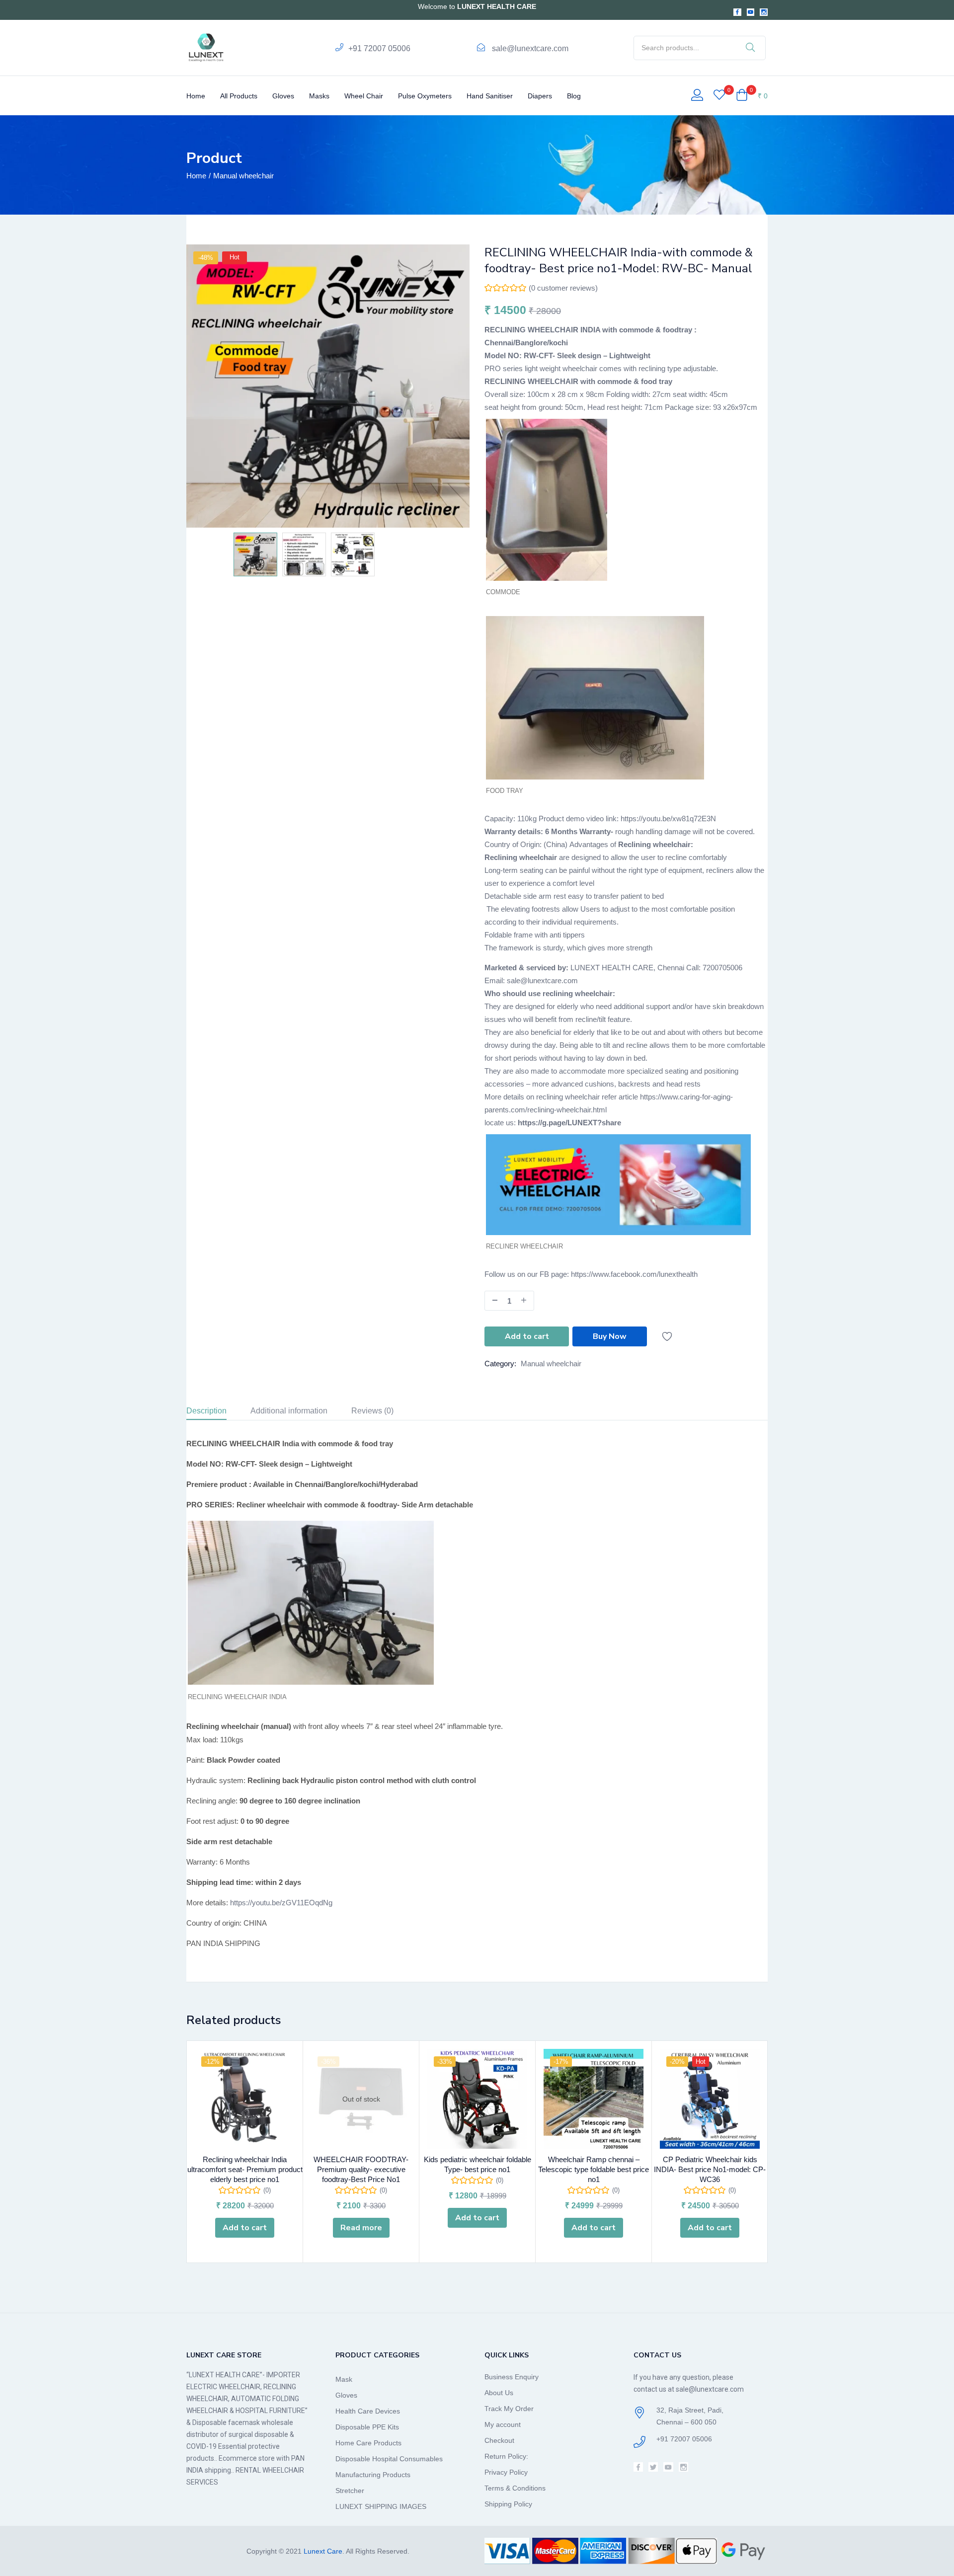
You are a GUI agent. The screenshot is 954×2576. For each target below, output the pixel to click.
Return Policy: (506, 2456)
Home (196, 96)
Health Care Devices (368, 2411)
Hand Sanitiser (490, 96)
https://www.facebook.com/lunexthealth (634, 1274)
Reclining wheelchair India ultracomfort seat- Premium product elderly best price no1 (245, 2169)
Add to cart (527, 1336)
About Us (499, 2393)
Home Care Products (368, 2443)
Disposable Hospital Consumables (389, 2459)
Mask (344, 2379)
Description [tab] (206, 1411)
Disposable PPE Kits (367, 2427)
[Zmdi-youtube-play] (751, 12)
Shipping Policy (508, 2504)
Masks (319, 96)
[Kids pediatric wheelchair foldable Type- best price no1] (477, 2099)
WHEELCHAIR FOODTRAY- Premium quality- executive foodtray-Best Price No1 (361, 2169)
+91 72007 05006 (379, 48)
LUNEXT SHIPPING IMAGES (381, 2506)
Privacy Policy (506, 2472)
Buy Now (610, 1336)
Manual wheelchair (243, 176)
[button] (752, 96)
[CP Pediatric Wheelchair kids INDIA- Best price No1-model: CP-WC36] (710, 2099)
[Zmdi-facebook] (737, 12)
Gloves (283, 96)
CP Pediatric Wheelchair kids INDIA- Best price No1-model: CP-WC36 (710, 2169)
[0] (719, 96)
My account (503, 2424)
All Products (239, 96)
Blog (574, 96)
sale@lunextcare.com (530, 48)
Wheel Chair (364, 96)
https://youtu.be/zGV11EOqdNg (281, 1903)
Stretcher (350, 2491)
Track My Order (509, 2409)
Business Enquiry (512, 2377)
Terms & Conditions (515, 2488)
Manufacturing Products (373, 2475)
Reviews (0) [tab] (372, 1411)
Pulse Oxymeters (425, 96)
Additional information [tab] (289, 1411)
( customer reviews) (563, 288)
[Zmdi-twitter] (653, 2467)
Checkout (499, 2440)
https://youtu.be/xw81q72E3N (668, 819)
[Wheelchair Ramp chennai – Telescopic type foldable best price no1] (594, 2099)
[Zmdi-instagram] (764, 12)
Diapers (540, 96)
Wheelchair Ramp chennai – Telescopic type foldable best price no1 (594, 2169)
